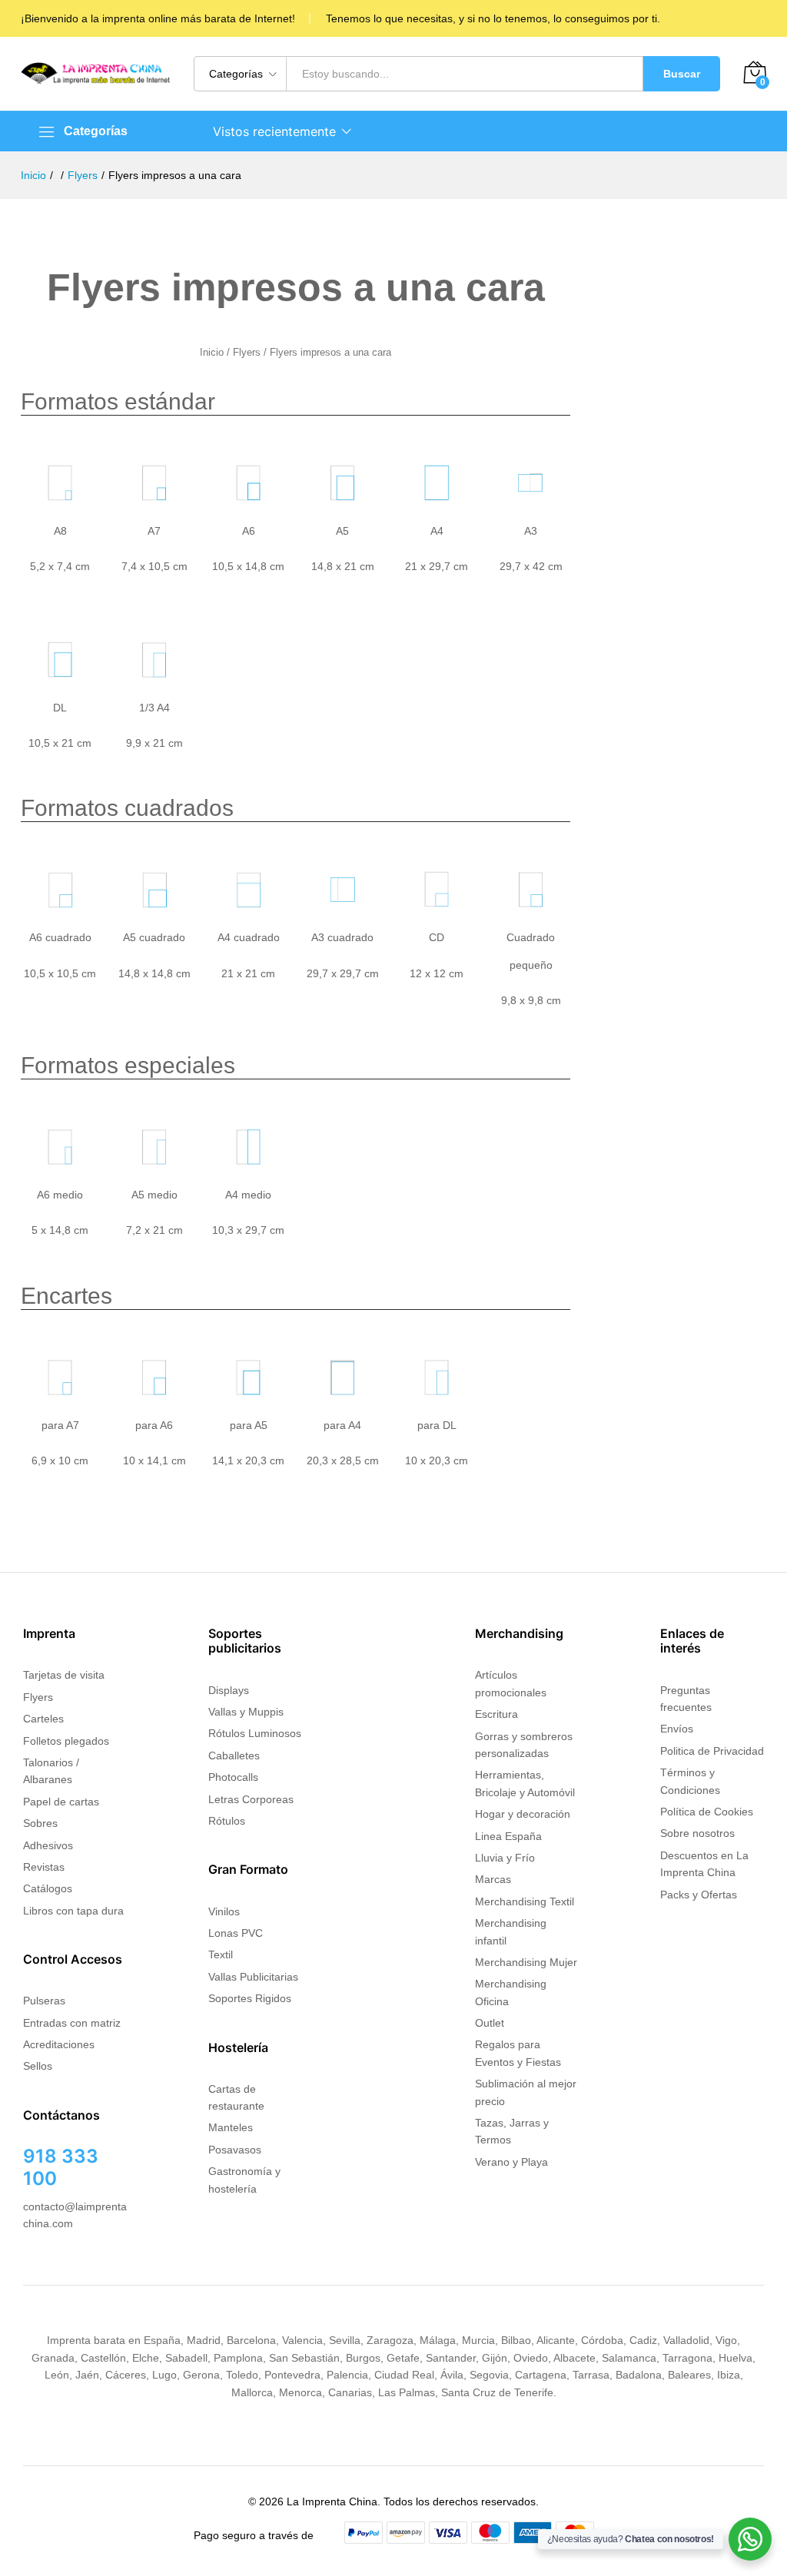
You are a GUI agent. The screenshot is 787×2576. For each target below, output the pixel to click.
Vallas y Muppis (246, 1712)
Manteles (231, 2127)
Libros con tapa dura (73, 1911)
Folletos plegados (66, 1741)
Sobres (40, 1823)
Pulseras (44, 2001)
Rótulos (227, 1821)
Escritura (496, 1714)
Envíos (677, 1729)
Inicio (212, 352)
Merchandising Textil (525, 1901)
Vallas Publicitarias (253, 1977)
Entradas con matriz (72, 2023)
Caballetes (234, 1755)
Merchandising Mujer (526, 1962)
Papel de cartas (61, 1802)
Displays (229, 1690)
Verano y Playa (511, 2162)
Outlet (490, 2023)
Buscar (682, 74)
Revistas (44, 1867)
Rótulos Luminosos (255, 1733)
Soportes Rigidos (250, 1998)
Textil (221, 1954)
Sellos (38, 2066)
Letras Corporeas (251, 1799)
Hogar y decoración (523, 1814)
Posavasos (235, 2150)
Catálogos (48, 1888)
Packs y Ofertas (699, 1895)
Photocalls (233, 1777)
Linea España (508, 1836)
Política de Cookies (707, 1812)
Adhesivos (48, 1845)
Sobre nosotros (697, 1833)
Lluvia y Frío (505, 1858)
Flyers (247, 352)
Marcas (493, 1879)
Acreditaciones (59, 2044)
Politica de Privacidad (712, 1751)
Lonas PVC (236, 1933)
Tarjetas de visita (64, 1675)
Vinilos (224, 1911)
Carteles (43, 1719)
